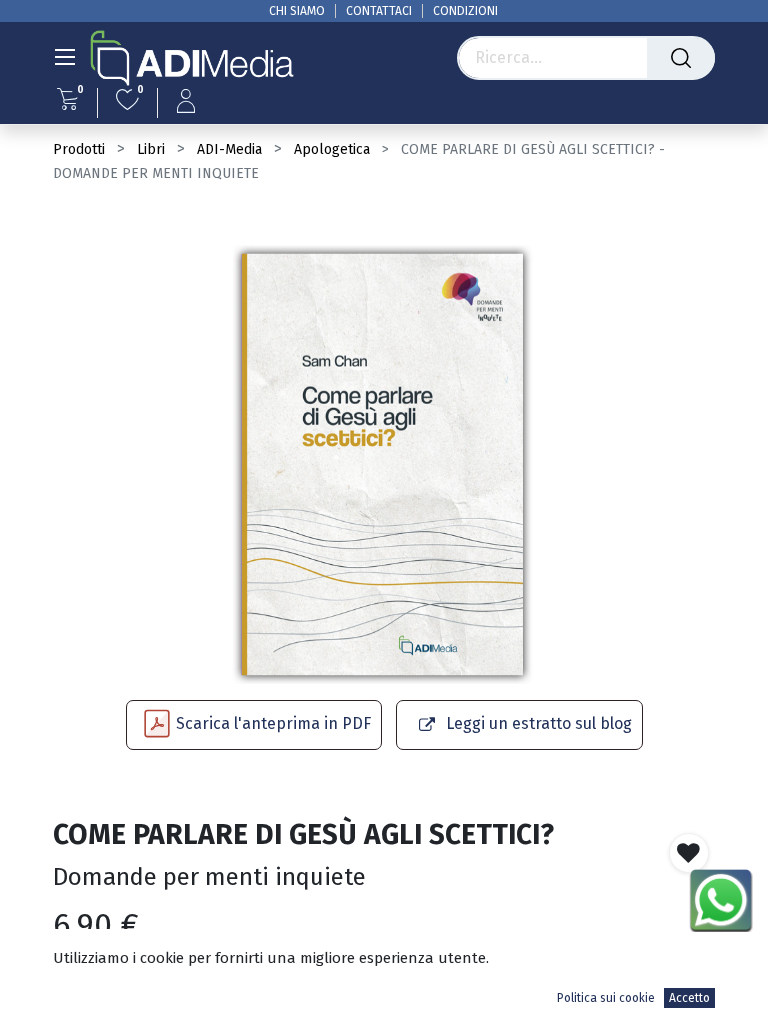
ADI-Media (229, 149)
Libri (151, 149)
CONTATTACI (379, 11)
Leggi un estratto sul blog (539, 723)
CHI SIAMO (297, 11)
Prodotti (79, 149)
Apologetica (332, 149)
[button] (689, 853)
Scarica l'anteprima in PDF (273, 723)
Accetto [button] (689, 998)
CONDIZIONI (465, 11)
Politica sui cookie (606, 998)
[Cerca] (681, 58)
